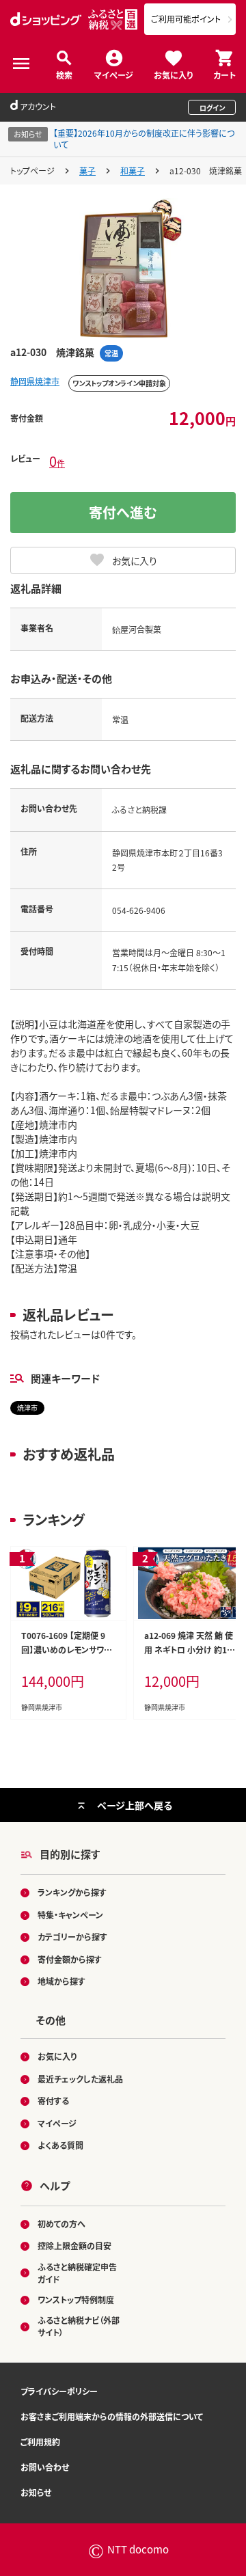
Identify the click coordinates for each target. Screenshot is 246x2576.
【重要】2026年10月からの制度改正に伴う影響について (144, 139)
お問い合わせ (45, 2467)
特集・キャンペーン (70, 1915)
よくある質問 (60, 2145)
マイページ (114, 74)
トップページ (32, 171)
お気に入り (173, 74)
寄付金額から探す (70, 1959)
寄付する (53, 2101)
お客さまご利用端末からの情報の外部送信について (112, 2416)
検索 (64, 74)
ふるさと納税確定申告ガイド (77, 2273)
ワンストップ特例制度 (76, 2300)
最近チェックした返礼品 (80, 2079)
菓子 (87, 171)
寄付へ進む (123, 512)
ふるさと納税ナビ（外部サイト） (79, 2326)
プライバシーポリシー (59, 2391)
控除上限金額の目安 (74, 2246)
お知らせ (36, 2492)
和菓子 (133, 171)
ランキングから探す (72, 1892)
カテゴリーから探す (72, 1937)
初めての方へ (61, 2224)
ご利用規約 (40, 2442)
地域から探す (61, 1981)
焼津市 (27, 1408)
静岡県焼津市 (35, 381)
